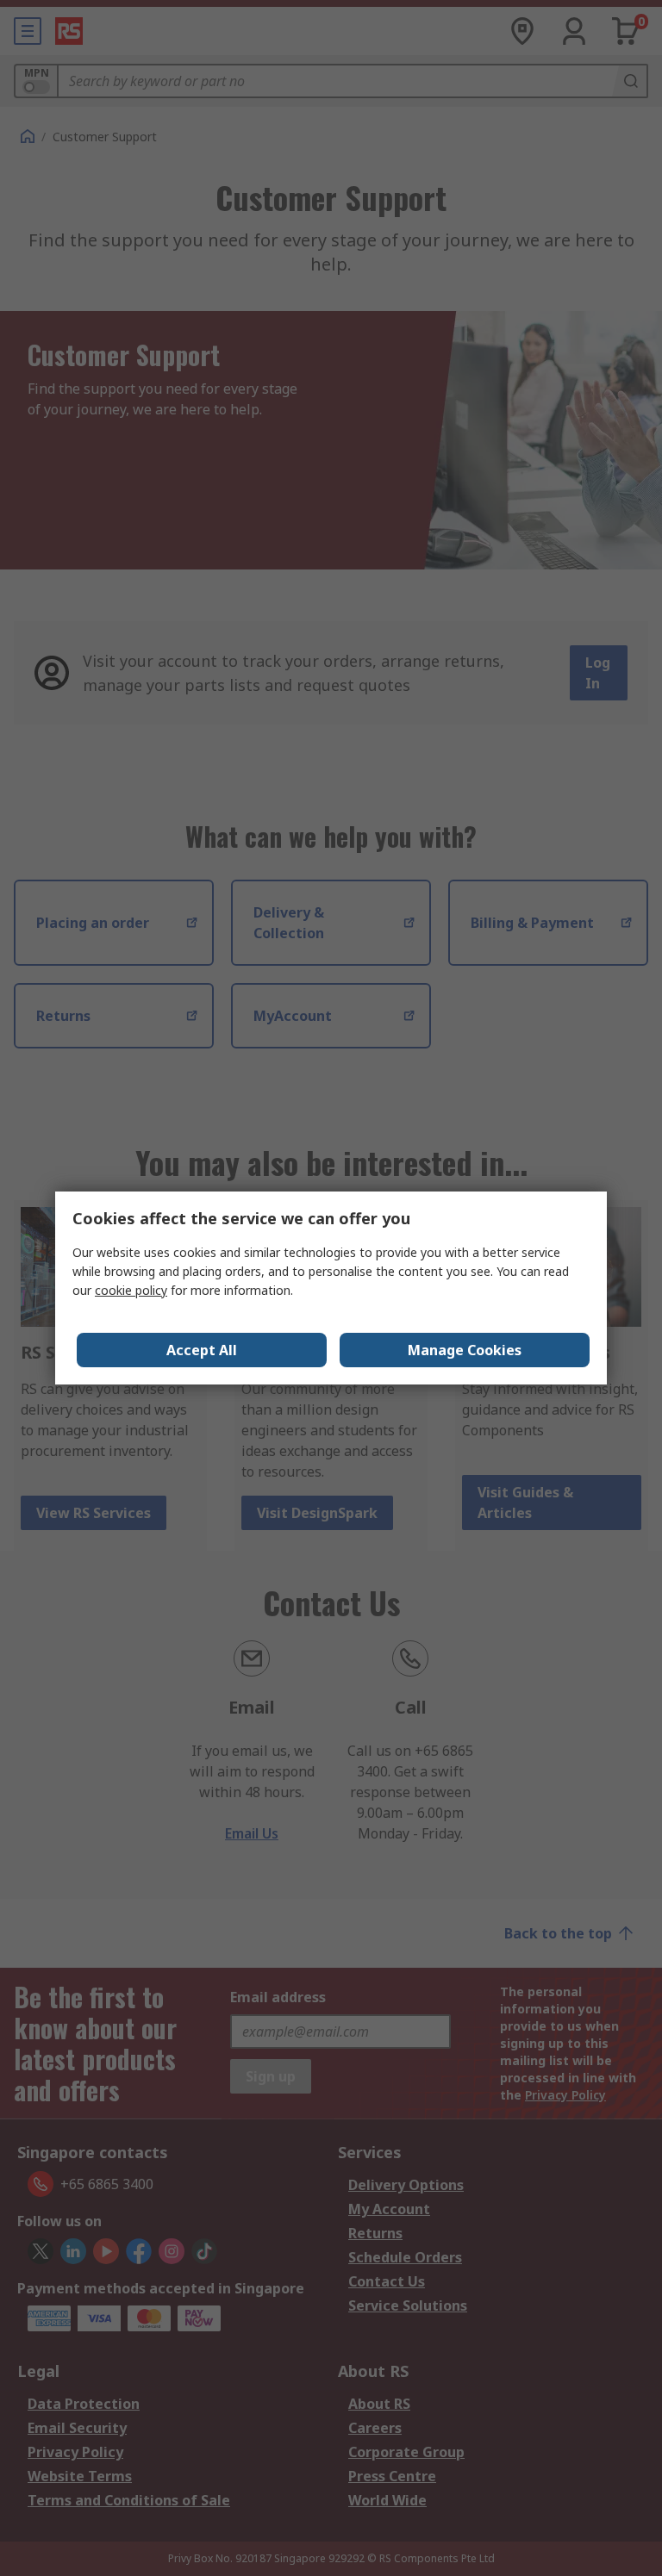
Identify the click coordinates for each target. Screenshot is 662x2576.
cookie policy (131, 1290)
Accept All (202, 1350)
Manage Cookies (465, 1350)
